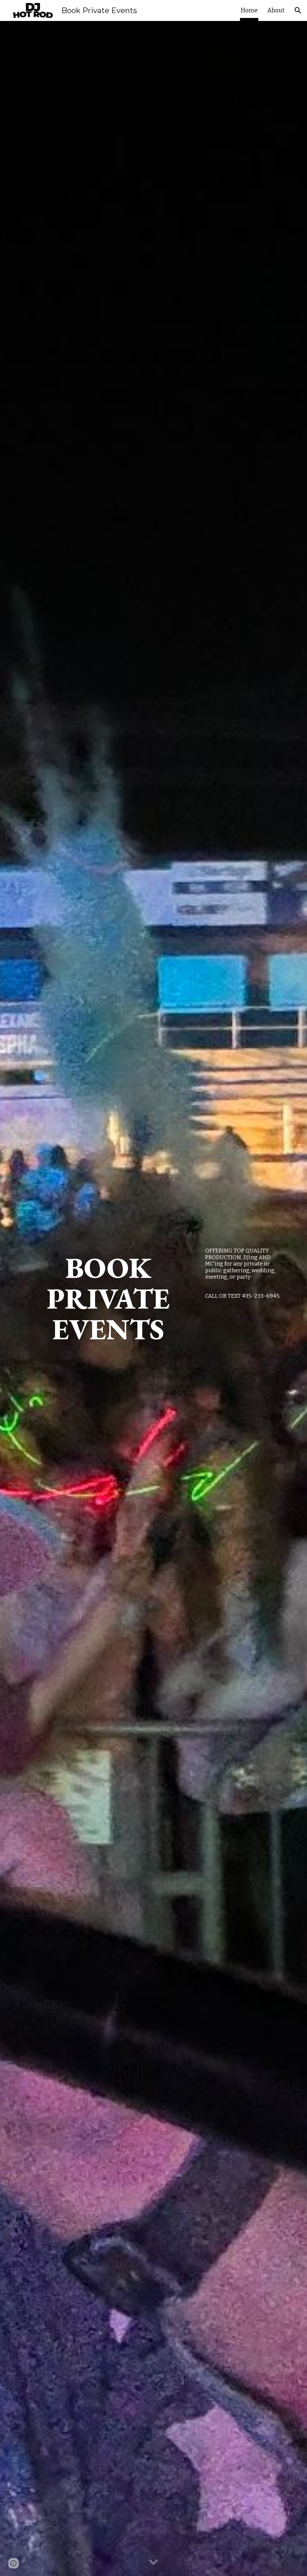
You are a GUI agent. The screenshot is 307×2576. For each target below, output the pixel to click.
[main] (108, 1298)
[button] (298, 10)
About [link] (276, 10)
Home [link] (249, 10)
